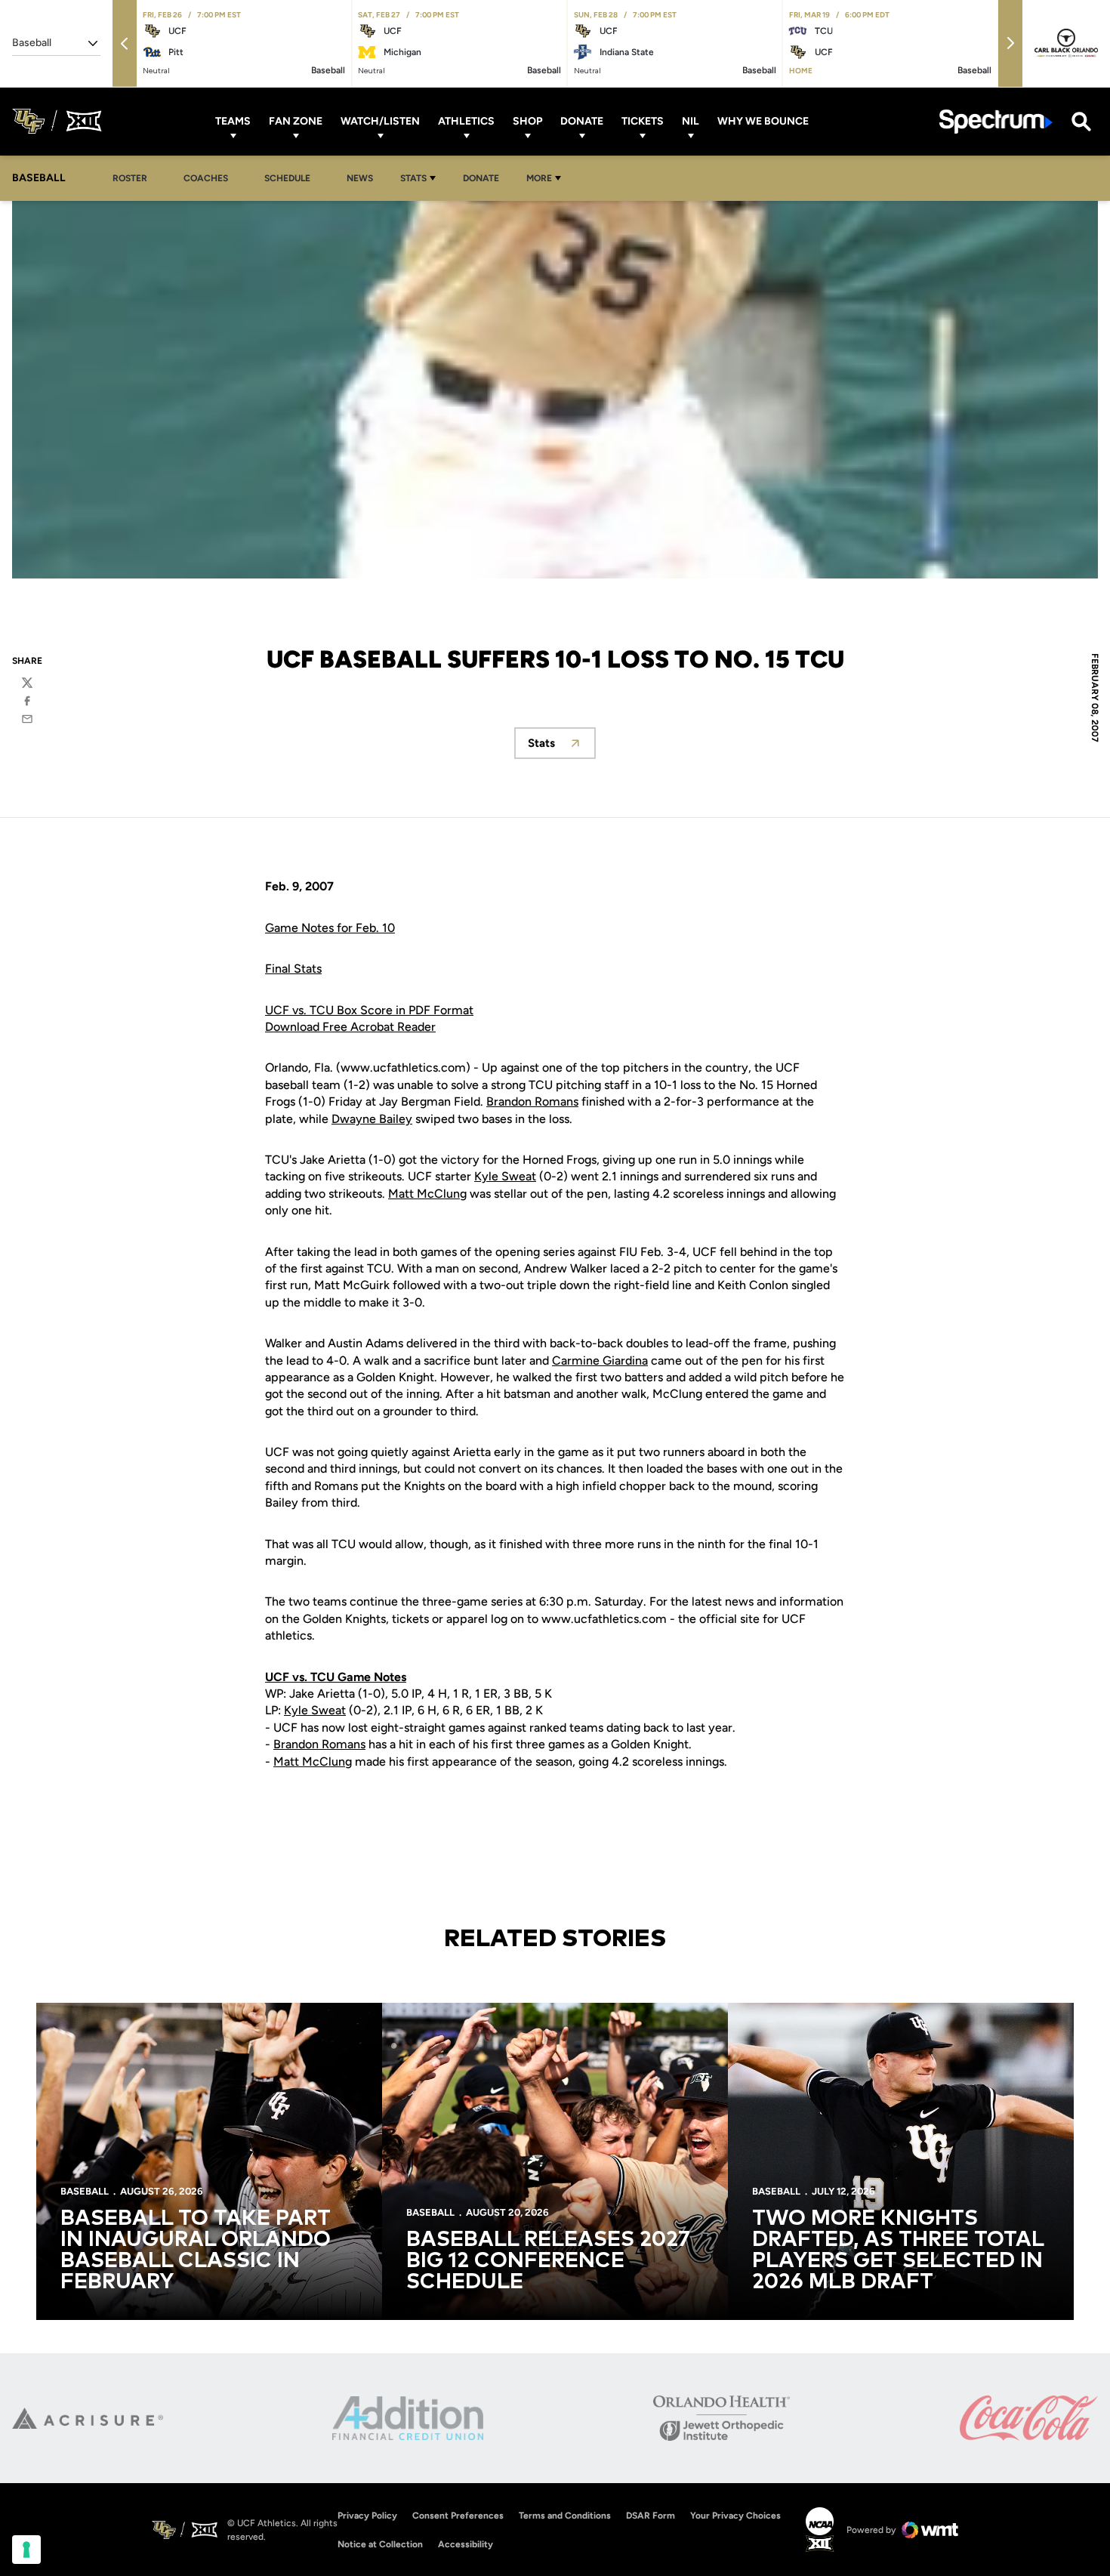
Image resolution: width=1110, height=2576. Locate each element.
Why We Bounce (763, 121)
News (360, 178)
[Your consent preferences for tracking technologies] (26, 2550)
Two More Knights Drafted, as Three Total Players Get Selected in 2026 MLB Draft (898, 2251)
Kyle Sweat (505, 1176)
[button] (125, 43)
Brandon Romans (532, 1101)
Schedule (287, 178)
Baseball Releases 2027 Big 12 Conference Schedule (548, 2261)
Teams (233, 121)
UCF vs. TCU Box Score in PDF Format (369, 1010)
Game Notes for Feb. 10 (330, 928)
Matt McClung (427, 1194)
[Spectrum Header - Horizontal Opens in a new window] (996, 121)
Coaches (206, 178)
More (539, 178)
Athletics (466, 121)
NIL (691, 121)
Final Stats (293, 969)
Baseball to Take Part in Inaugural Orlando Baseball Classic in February (196, 2251)
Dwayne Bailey (372, 1119)
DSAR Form (651, 2516)
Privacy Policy (367, 2516)
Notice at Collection (380, 2544)
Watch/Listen (380, 121)
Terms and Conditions (565, 2516)
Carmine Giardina (600, 1360)
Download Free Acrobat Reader (350, 1027)
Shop (527, 121)
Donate (582, 121)
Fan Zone (296, 121)
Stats (413, 178)
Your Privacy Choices (735, 2516)
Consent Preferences (458, 2516)
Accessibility (466, 2544)
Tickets (643, 121)
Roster (130, 178)
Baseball (85, 2191)
